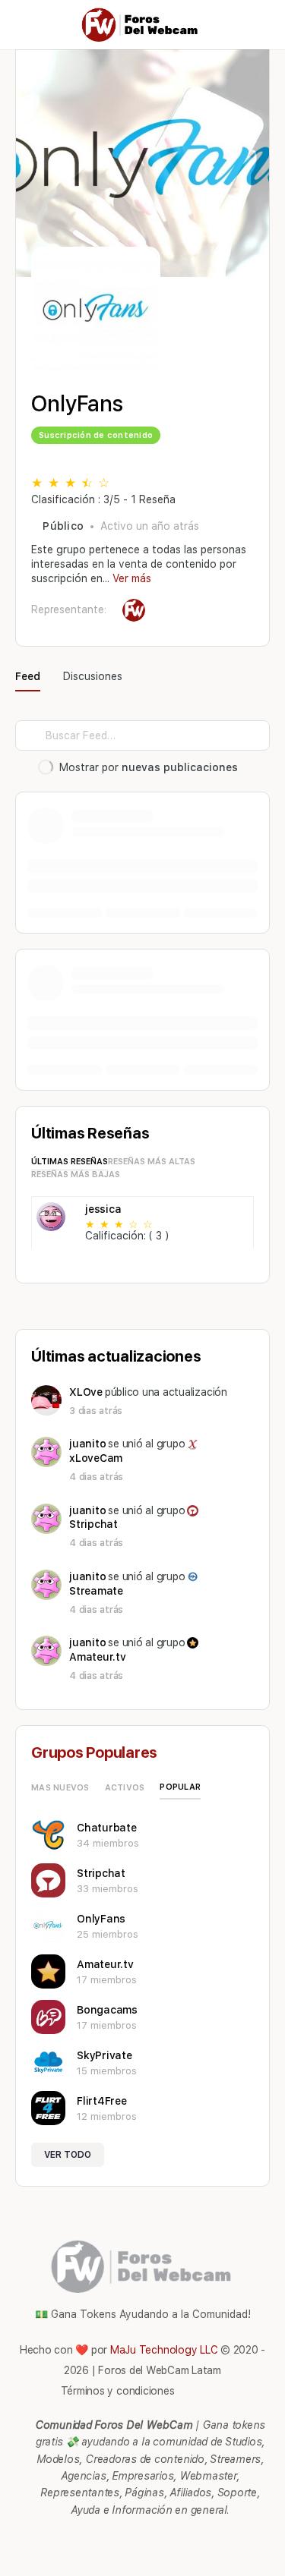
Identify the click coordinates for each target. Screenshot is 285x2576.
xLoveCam (96, 1458)
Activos (125, 1788)
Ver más (132, 578)
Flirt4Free (102, 2101)
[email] (96, 2540)
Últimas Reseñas (70, 1162)
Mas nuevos (60, 1788)
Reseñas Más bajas (76, 1175)
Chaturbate (107, 1828)
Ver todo (68, 2155)
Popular (180, 1787)
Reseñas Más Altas (152, 1162)
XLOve (86, 1392)
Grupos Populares (94, 1752)
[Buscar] (257, 25)
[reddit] (150, 2540)
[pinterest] (123, 2540)
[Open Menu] (24, 24)
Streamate (96, 1591)
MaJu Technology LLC (164, 2350)
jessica (103, 1209)
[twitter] (178, 2540)
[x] (205, 2540)
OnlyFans (101, 1919)
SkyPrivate (104, 2055)
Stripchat (93, 1524)
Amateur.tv (98, 1657)
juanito (87, 1444)
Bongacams (107, 2010)
